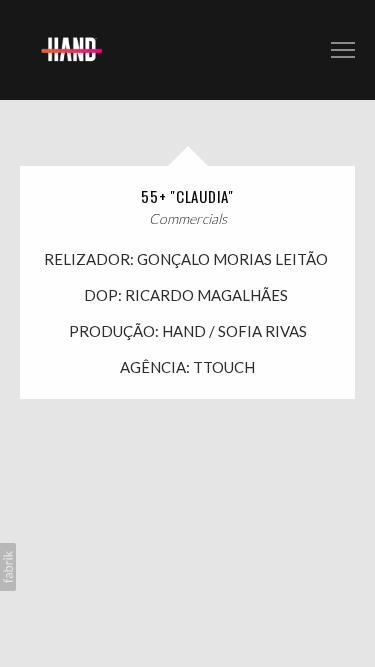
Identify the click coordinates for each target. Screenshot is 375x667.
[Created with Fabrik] (8, 567)
